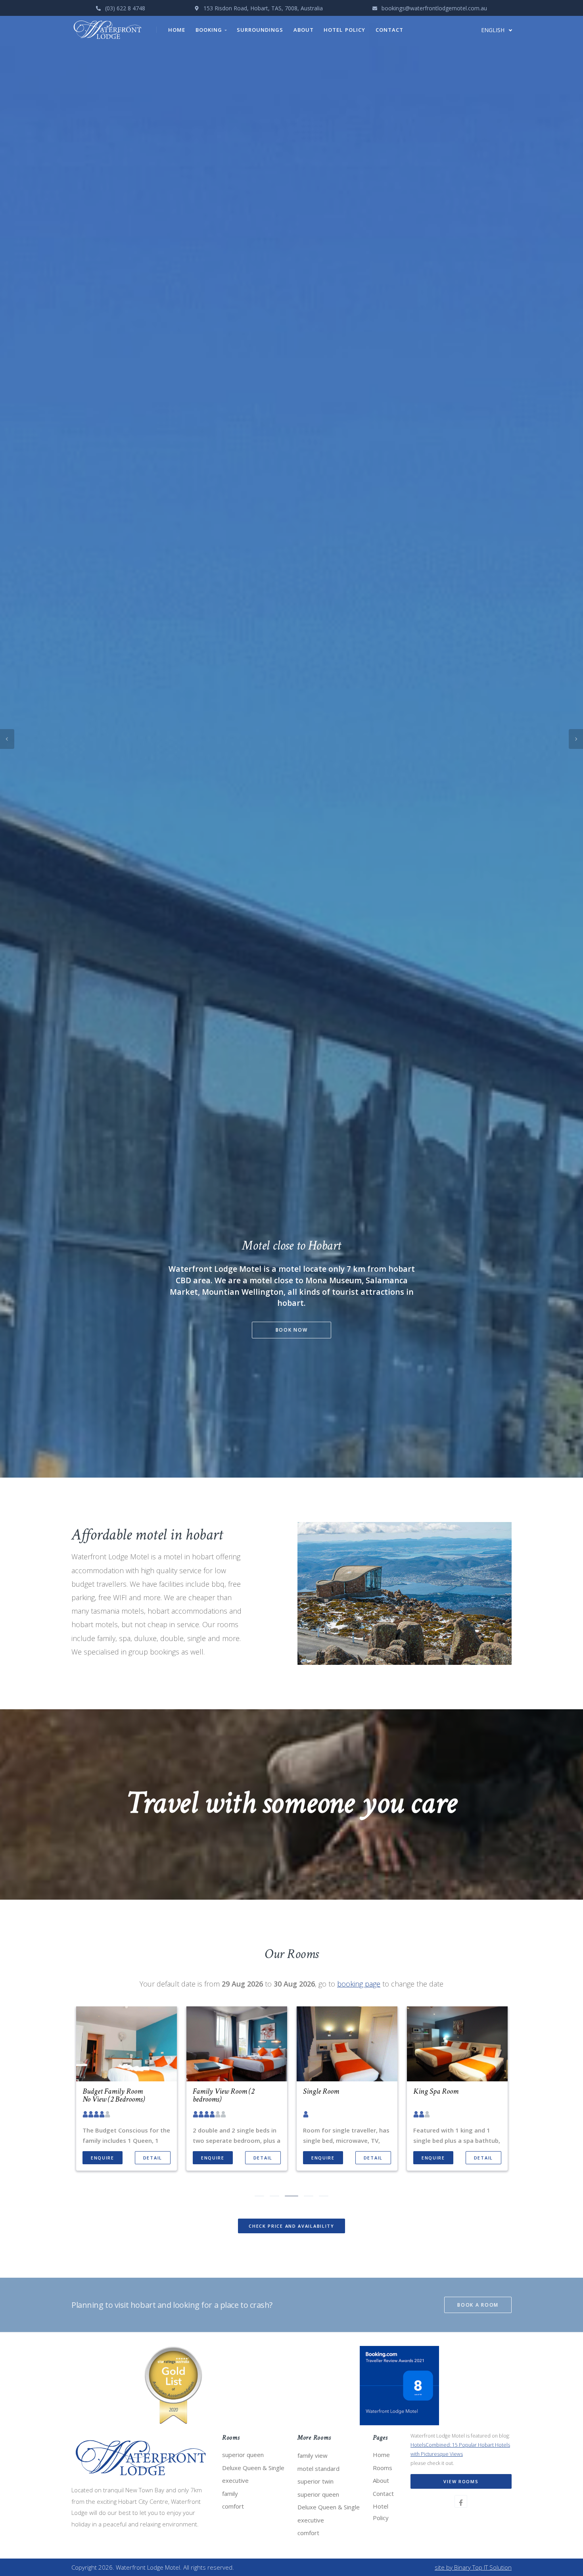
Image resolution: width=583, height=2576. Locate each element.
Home (177, 30)
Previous (7, 1288)
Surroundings (260, 30)
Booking (210, 30)
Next (576, 1288)
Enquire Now (292, 1324)
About (304, 30)
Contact (389, 30)
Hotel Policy (344, 30)
